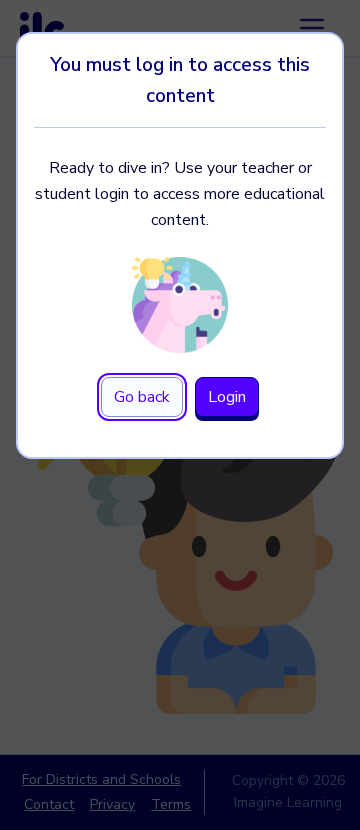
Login (227, 397)
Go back (142, 397)
